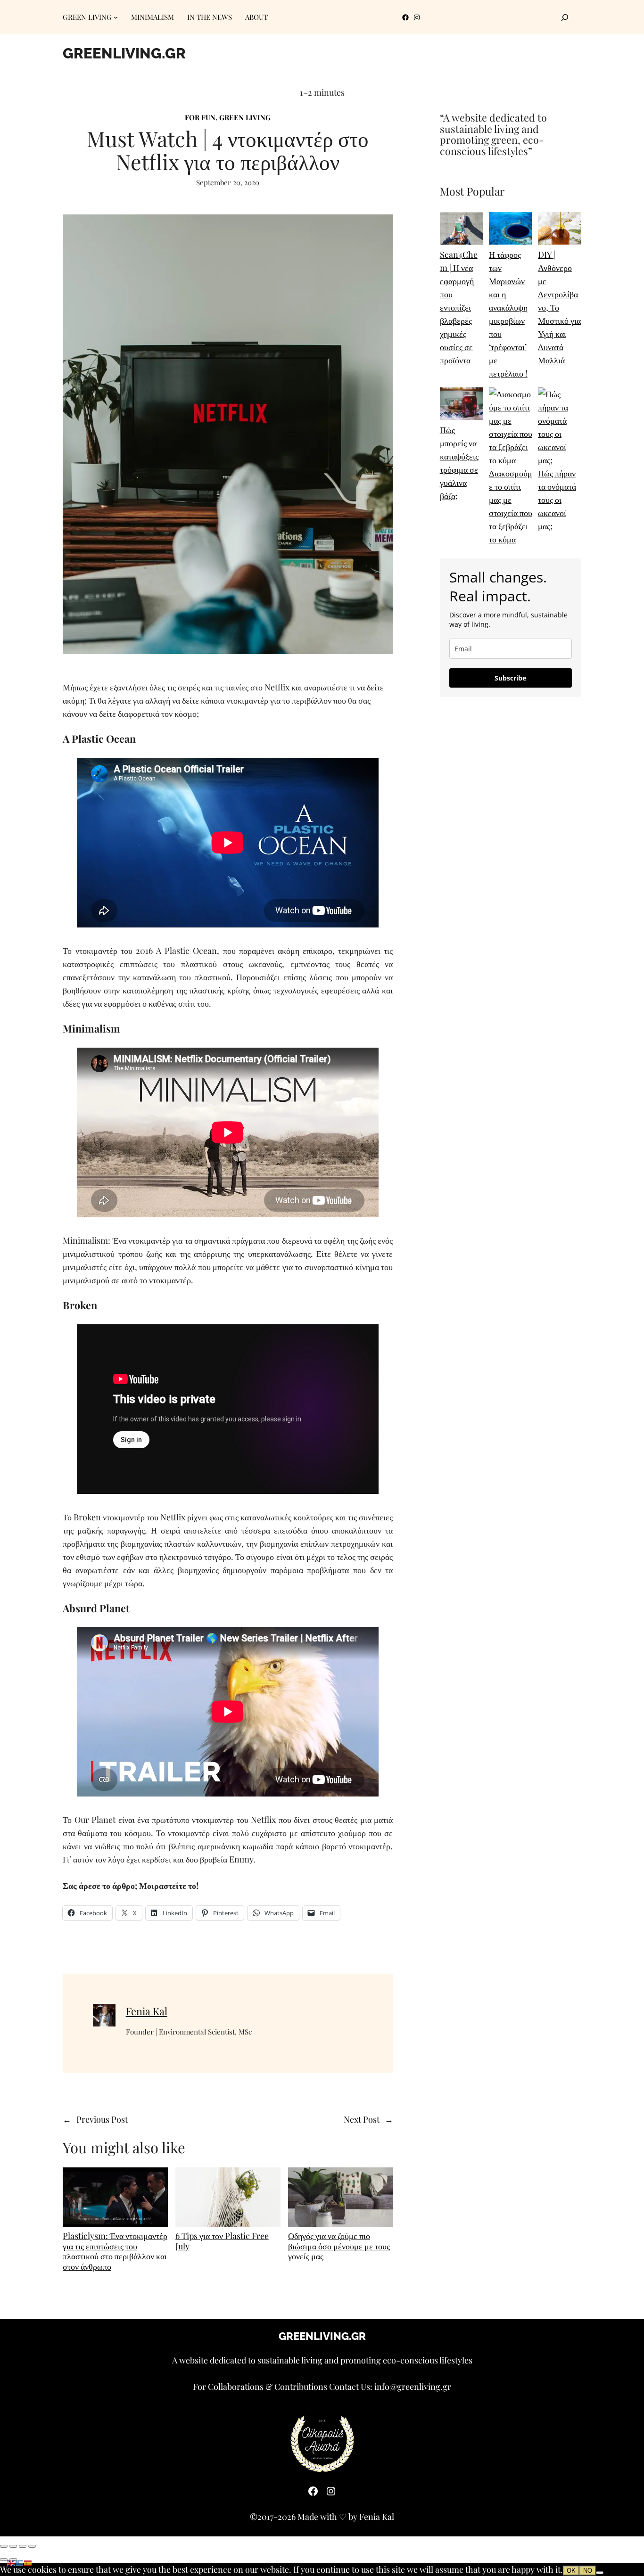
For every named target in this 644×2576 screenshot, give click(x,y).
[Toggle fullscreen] (13, 2546)
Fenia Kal (147, 2011)
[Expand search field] (565, 17)
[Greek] (20, 2562)
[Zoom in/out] (4, 2546)
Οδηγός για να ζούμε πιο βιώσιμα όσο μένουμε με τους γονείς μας (339, 2246)
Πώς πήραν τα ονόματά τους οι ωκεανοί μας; (557, 500)
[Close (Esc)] (32, 2546)
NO (588, 2571)
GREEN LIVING (245, 117)
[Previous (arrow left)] (4, 2560)
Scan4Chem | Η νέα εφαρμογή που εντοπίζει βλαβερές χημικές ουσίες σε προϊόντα (459, 307)
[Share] (23, 2546)
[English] (11, 2562)
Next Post (362, 2119)
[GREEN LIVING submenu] (116, 17)
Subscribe (510, 678)
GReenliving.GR (124, 53)
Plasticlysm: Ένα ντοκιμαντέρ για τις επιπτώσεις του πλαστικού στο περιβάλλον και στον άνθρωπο (115, 2251)
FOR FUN (200, 117)
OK (571, 2571)
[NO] (600, 2573)
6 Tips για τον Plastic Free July (222, 2241)
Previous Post (102, 2119)
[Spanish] (28, 2562)
